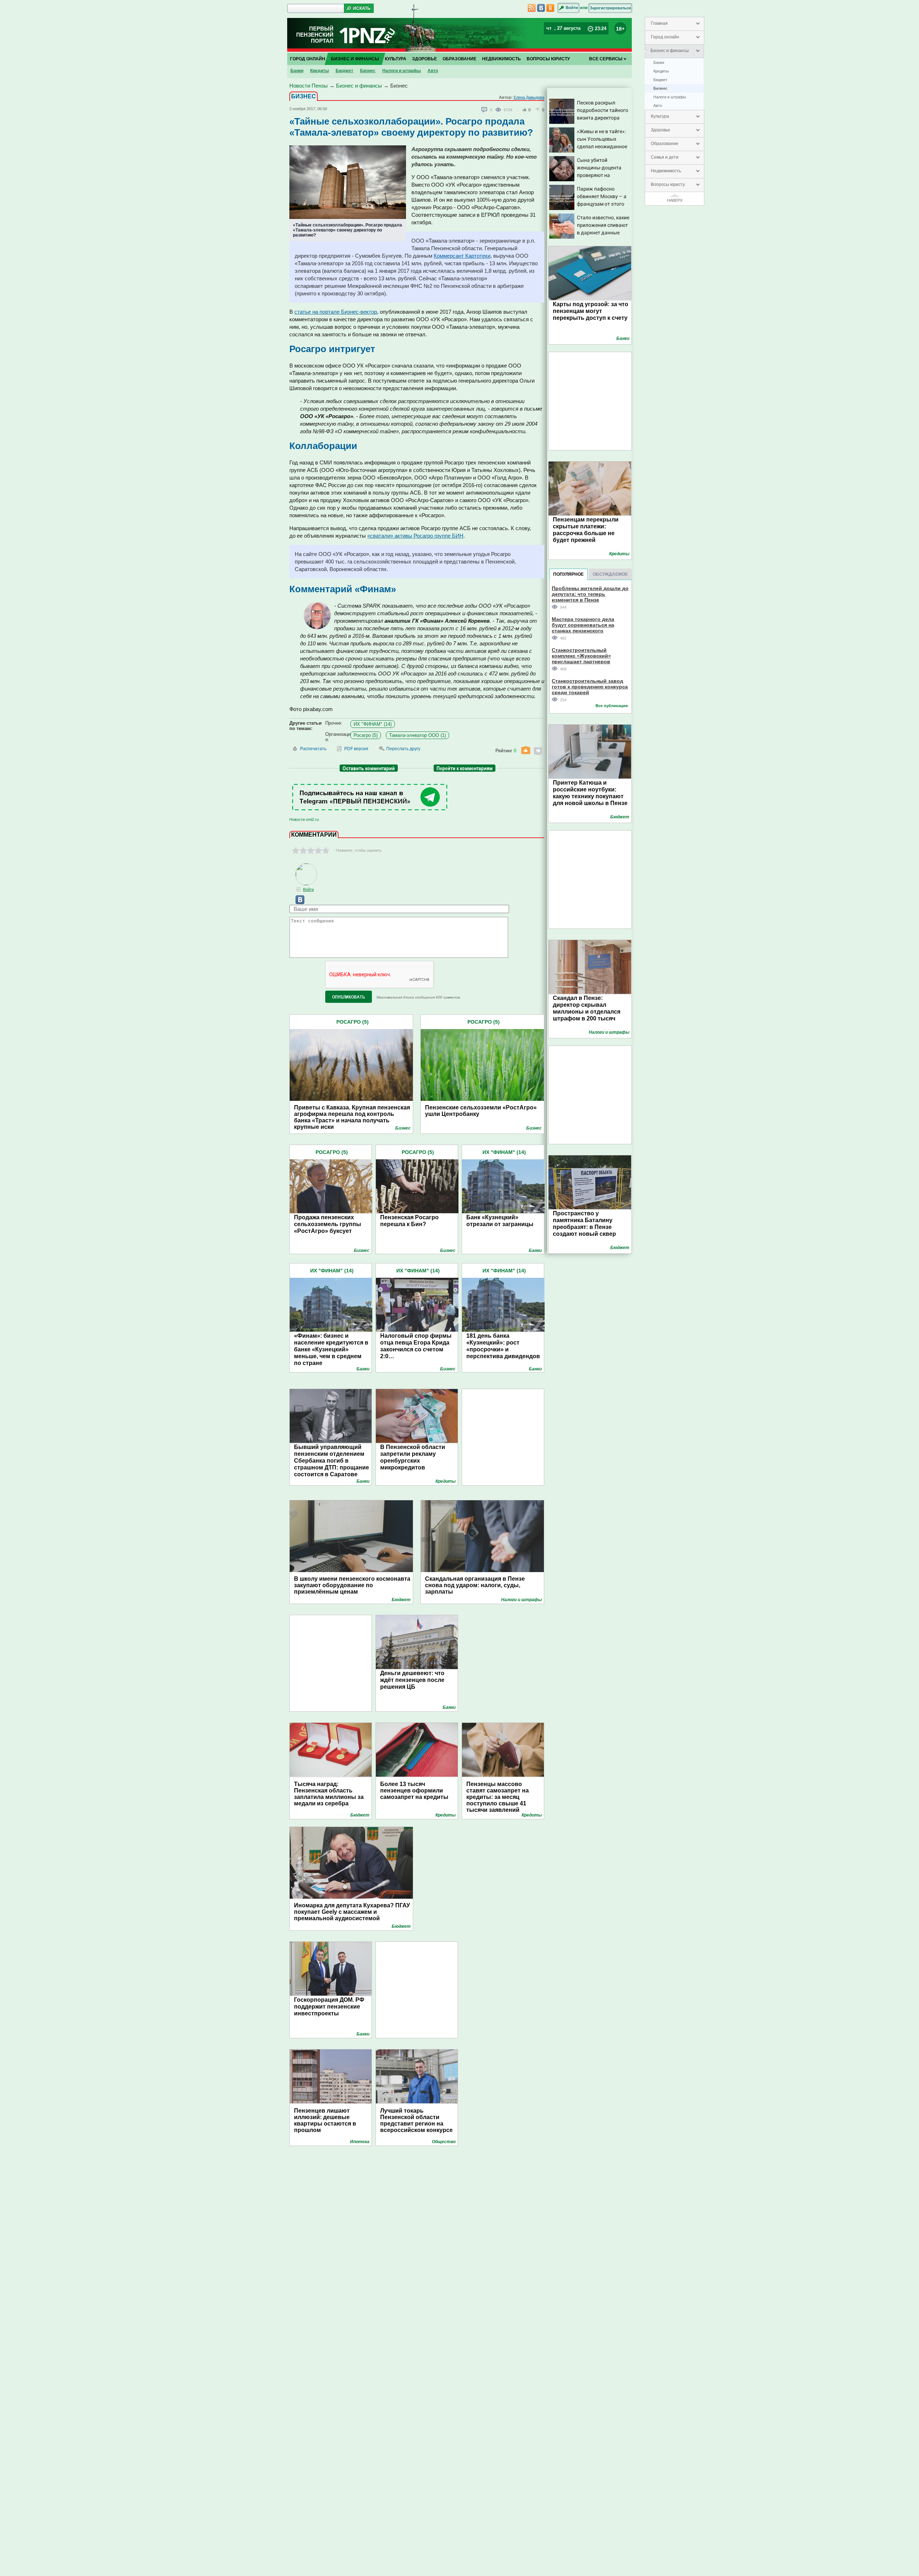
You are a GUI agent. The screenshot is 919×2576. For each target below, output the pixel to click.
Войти (572, 8)
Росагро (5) (366, 735)
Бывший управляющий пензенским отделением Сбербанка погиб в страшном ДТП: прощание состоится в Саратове (332, 1461)
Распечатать (313, 749)
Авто (658, 106)
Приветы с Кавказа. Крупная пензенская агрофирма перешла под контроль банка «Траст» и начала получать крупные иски (352, 1114)
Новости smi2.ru (304, 819)
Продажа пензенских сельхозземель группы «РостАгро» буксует (328, 1224)
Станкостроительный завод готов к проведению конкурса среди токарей (590, 686)
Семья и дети (665, 157)
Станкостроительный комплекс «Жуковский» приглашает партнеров (581, 656)
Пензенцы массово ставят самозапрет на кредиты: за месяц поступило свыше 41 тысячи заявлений (498, 1797)
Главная (659, 23)
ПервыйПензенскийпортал (315, 35)
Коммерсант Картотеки (462, 256)
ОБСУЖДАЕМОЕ (610, 574)
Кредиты (661, 71)
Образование (665, 144)
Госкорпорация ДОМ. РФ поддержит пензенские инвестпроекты (329, 2007)
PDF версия (356, 749)
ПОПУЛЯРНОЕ (568, 574)
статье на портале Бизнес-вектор (336, 312)
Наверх (675, 200)
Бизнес (660, 88)
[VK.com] (297, 903)
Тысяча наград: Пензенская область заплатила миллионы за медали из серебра (329, 1794)
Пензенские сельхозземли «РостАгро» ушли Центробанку (481, 1111)
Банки (659, 62)
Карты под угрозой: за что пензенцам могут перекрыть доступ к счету (591, 311)
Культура (660, 116)
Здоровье (661, 130)
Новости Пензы (309, 86)
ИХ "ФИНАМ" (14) (373, 724)
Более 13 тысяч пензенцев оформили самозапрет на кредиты (414, 1790)
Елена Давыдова (529, 97)
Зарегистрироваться (610, 8)
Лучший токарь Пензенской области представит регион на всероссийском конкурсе (416, 2120)
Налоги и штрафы (670, 97)
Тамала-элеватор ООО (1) (417, 735)
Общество (444, 2142)
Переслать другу (403, 749)
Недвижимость (666, 171)
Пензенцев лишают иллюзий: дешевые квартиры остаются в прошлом (325, 2120)
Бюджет (660, 80)
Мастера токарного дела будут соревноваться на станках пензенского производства (583, 625)
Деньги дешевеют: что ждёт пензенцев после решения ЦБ (412, 1680)
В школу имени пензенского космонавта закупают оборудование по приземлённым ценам (352, 1585)
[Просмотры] (500, 109)
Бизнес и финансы (670, 51)
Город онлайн (665, 37)
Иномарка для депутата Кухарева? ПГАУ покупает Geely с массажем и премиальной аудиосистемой (352, 1912)
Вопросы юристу (668, 184)
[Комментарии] (485, 110)
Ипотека (360, 2142)
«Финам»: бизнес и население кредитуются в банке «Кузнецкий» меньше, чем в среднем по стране (331, 1349)
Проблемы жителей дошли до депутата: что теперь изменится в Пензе (590, 594)
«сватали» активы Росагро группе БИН (415, 536)
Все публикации (612, 706)
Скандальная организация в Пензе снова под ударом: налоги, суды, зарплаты (475, 1585)
